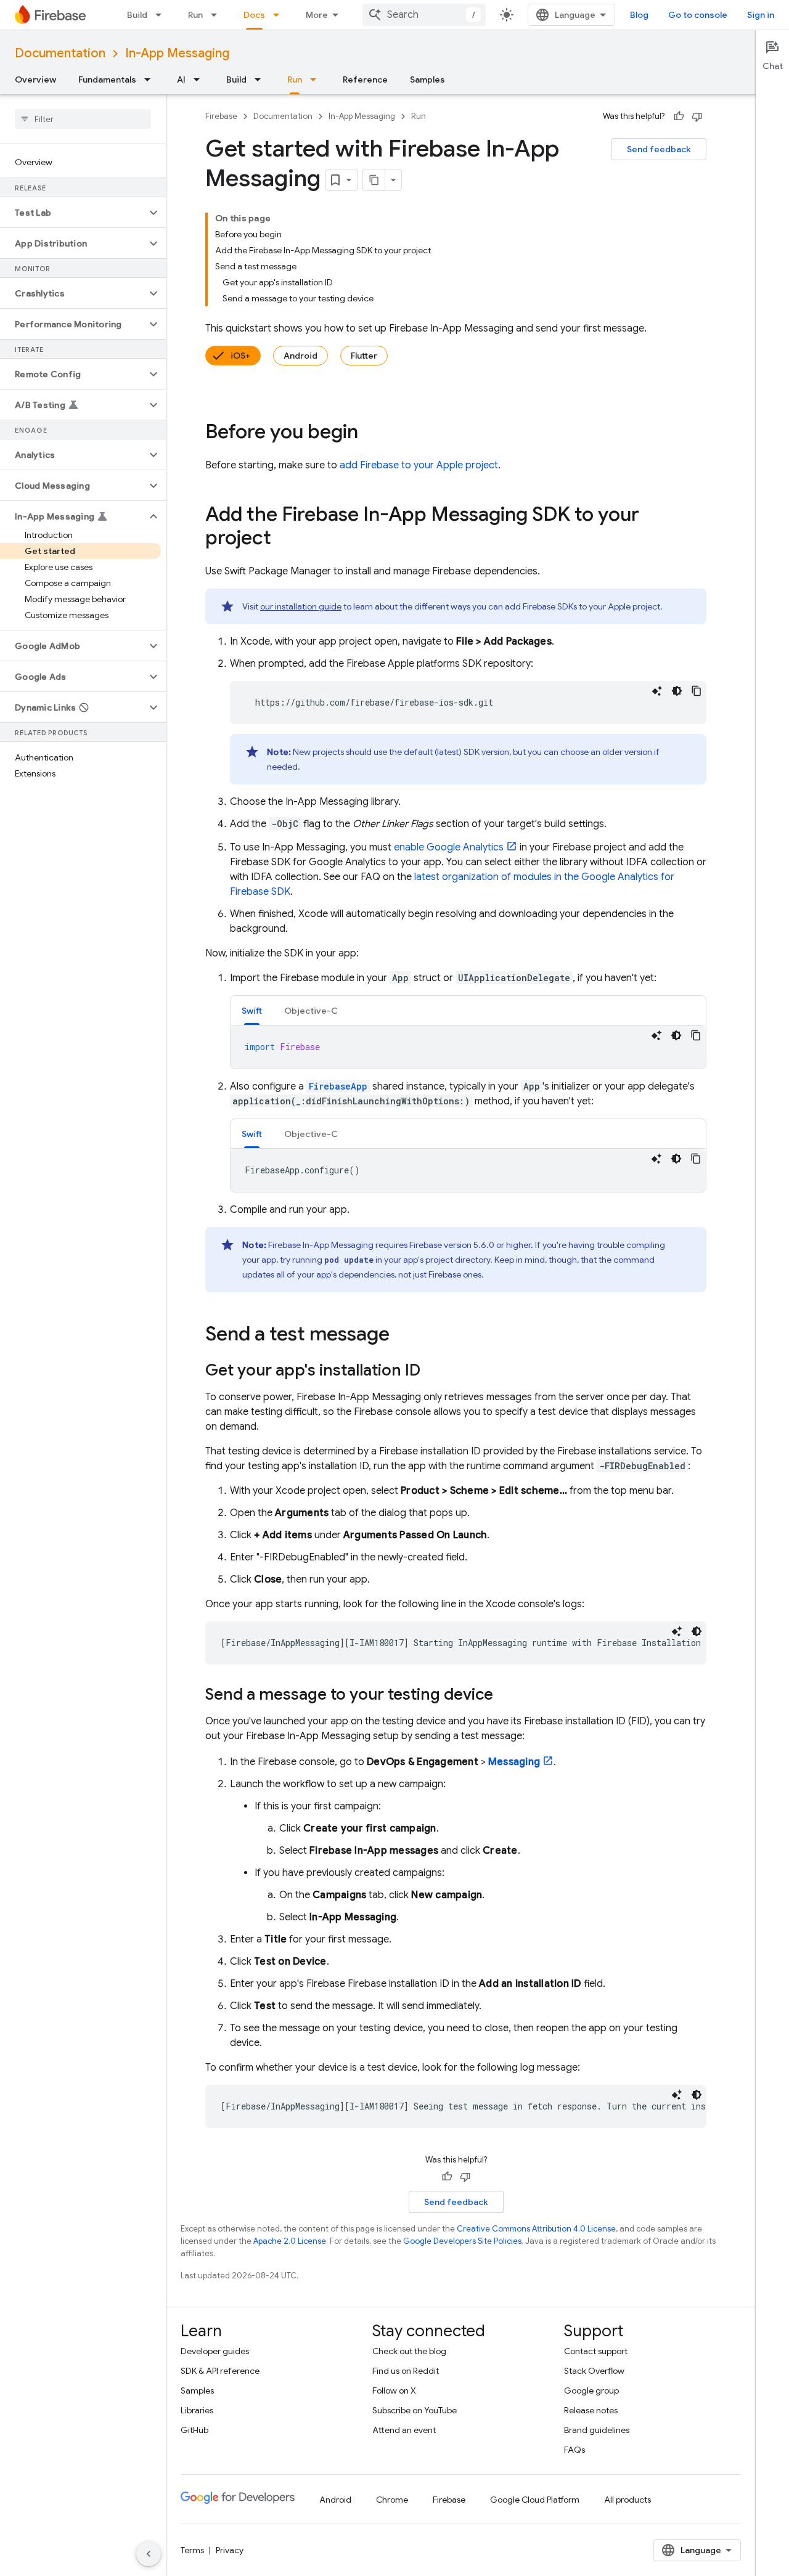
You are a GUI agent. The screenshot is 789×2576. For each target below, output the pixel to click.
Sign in (761, 15)
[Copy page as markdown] (374, 180)
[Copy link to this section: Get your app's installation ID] (433, 1371)
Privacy (230, 2550)
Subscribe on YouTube (415, 2410)
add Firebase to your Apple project (419, 465)
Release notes (591, 2410)
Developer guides (215, 2351)
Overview (35, 79)
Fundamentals (107, 79)
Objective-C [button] (311, 1011)
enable (449, 847)
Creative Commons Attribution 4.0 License (536, 2229)
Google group (591, 2391)
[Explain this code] (657, 691)
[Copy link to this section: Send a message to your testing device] (505, 1695)
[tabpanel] (468, 1047)
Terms (192, 2550)
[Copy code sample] (697, 691)
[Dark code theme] (677, 691)
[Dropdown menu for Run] (218, 15)
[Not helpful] (697, 116)
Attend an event (404, 2430)
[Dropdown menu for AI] (200, 79)
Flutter (364, 356)
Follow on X (394, 2391)
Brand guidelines (597, 2430)
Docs (254, 15)
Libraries (197, 2410)
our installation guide (301, 606)
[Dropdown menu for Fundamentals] (151, 79)
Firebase (221, 116)
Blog (639, 15)
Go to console (698, 15)
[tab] (252, 1010)
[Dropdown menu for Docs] (280, 15)
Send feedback (659, 149)
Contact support (596, 2351)
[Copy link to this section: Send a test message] (402, 1335)
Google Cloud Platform (535, 2500)
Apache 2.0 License (290, 2241)
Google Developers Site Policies (462, 2241)
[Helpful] (679, 116)
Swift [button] (252, 1011)
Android (300, 356)
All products (628, 2500)
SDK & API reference (220, 2371)
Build (137, 15)
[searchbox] (83, 119)
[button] (73, 213)
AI (181, 79)
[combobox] (424, 15)
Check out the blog (409, 2351)
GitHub (194, 2430)
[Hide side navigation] (149, 2554)
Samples (427, 79)
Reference (365, 79)
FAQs (574, 2450)
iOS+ (240, 356)
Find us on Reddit (406, 2371)
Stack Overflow (594, 2371)
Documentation (60, 53)
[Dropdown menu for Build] (162, 15)
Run (195, 15)
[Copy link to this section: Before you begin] (370, 433)
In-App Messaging (177, 53)
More (317, 15)
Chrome (392, 2500)
